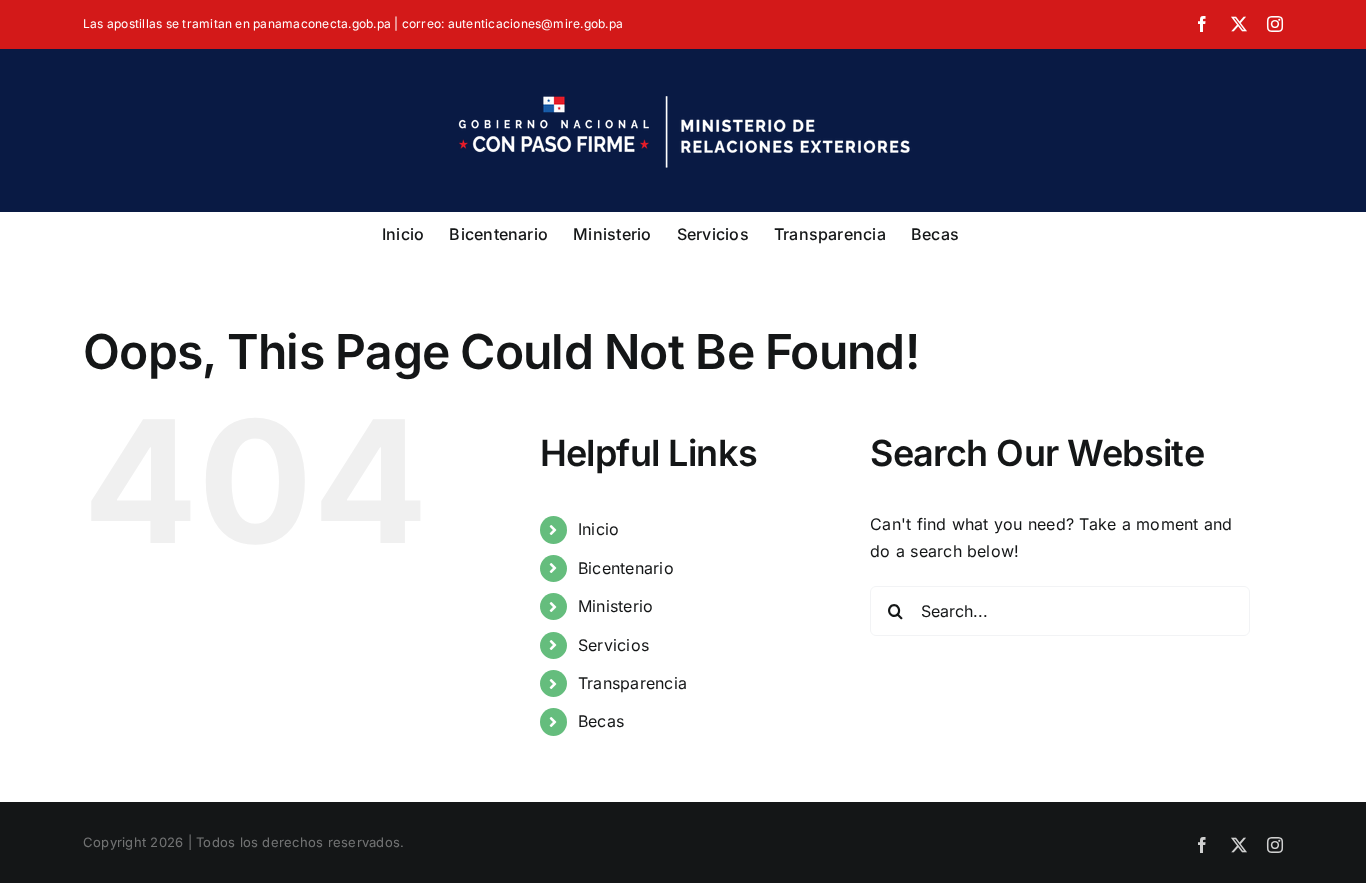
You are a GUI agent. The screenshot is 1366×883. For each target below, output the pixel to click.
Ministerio (615, 606)
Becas (601, 721)
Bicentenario (626, 568)
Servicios (613, 645)
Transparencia (632, 683)
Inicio (598, 529)
